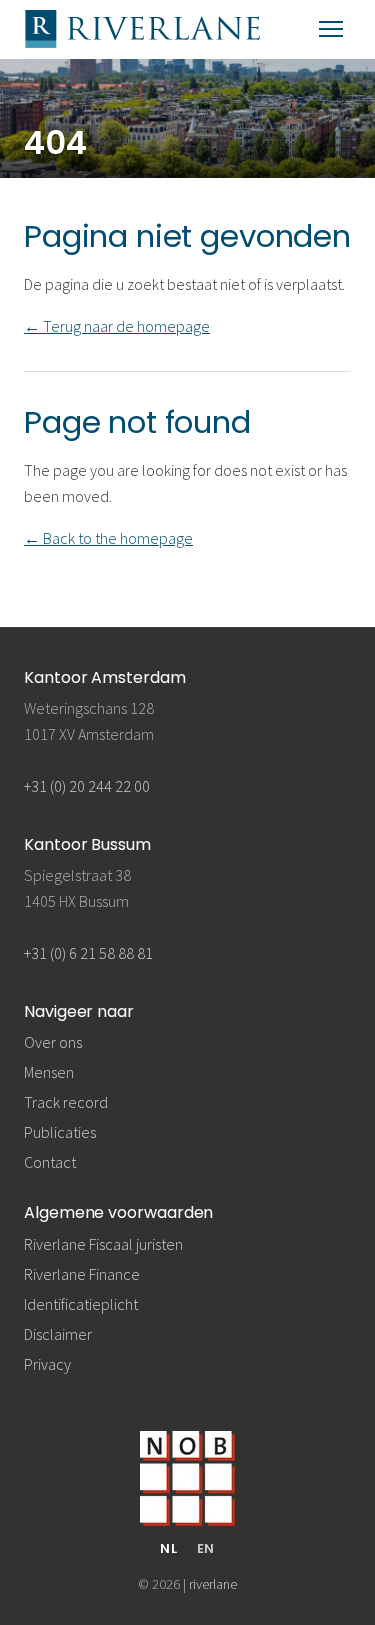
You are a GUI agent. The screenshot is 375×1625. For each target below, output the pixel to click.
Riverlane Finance (82, 1274)
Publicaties (60, 1132)
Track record (66, 1102)
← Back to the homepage (108, 538)
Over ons (53, 1042)
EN (206, 1548)
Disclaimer (58, 1334)
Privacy (47, 1364)
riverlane (213, 1584)
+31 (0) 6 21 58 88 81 (88, 953)
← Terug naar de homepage (117, 326)
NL (169, 1548)
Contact (50, 1162)
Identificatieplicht (81, 1304)
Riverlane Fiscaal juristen (103, 1244)
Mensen (49, 1072)
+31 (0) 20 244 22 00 (87, 786)
